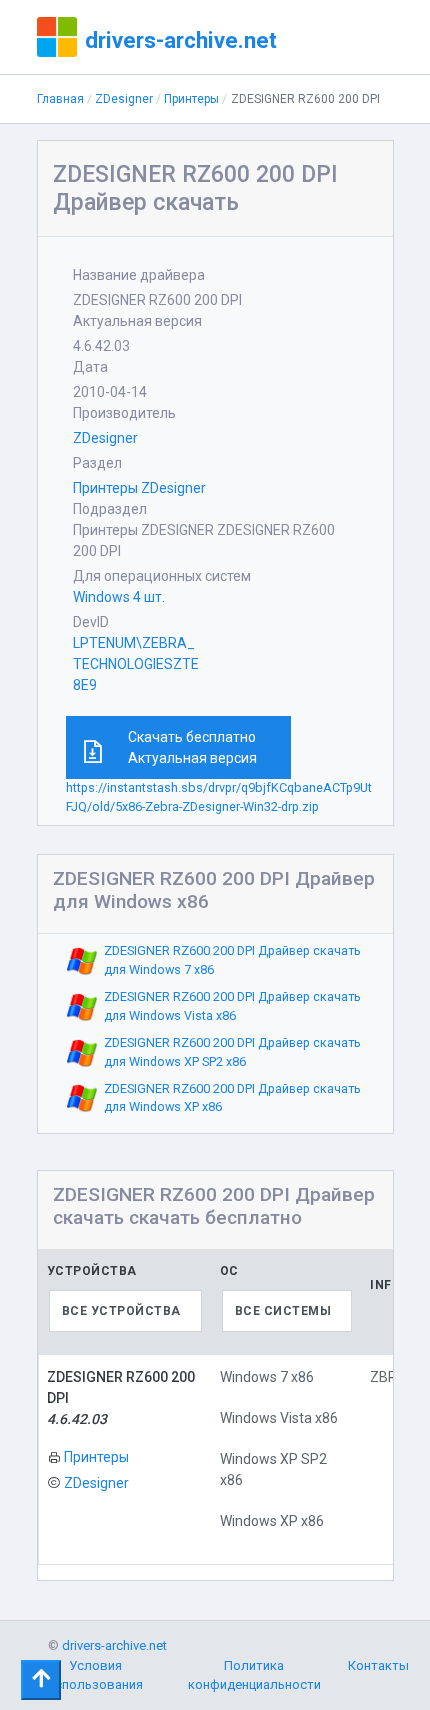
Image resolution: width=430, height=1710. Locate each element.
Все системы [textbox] (283, 1311)
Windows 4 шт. (119, 597)
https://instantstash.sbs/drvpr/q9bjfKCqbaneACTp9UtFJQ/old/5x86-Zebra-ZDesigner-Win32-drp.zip (219, 797)
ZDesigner (124, 99)
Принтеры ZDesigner (139, 488)
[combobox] (125, 1311)
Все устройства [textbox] (121, 1311)
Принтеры (191, 99)
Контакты (378, 1665)
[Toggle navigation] (41, 1680)
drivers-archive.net (181, 40)
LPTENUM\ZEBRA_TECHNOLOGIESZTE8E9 (136, 664)
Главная (60, 99)
